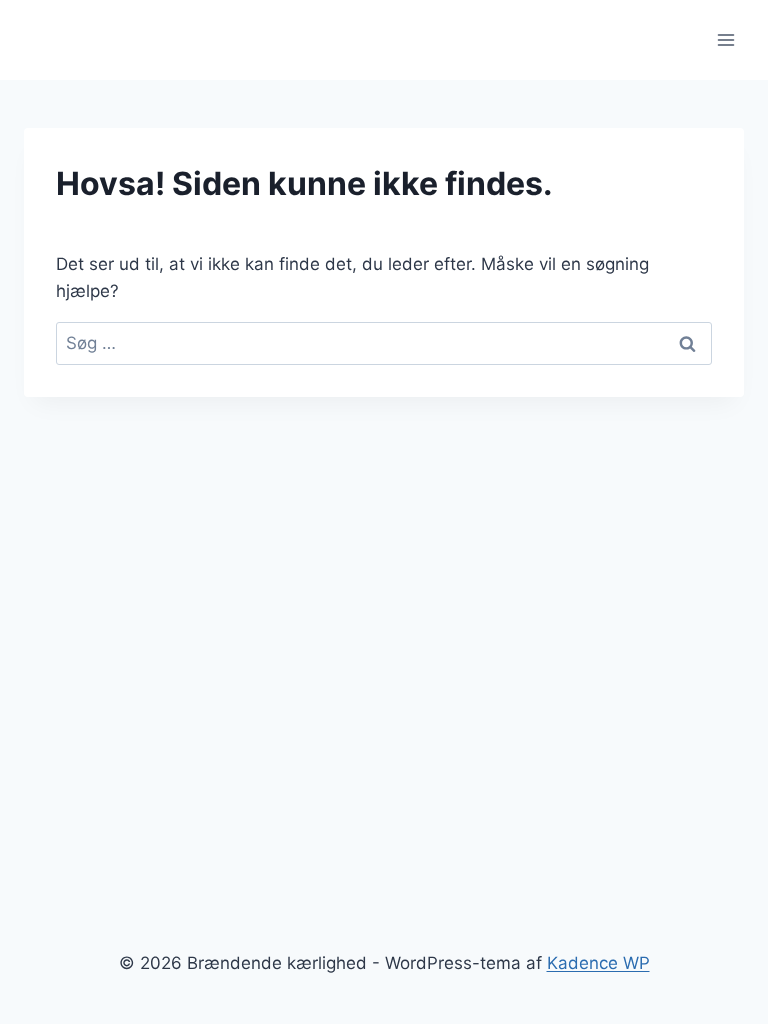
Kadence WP (598, 963)
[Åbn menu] (725, 39)
